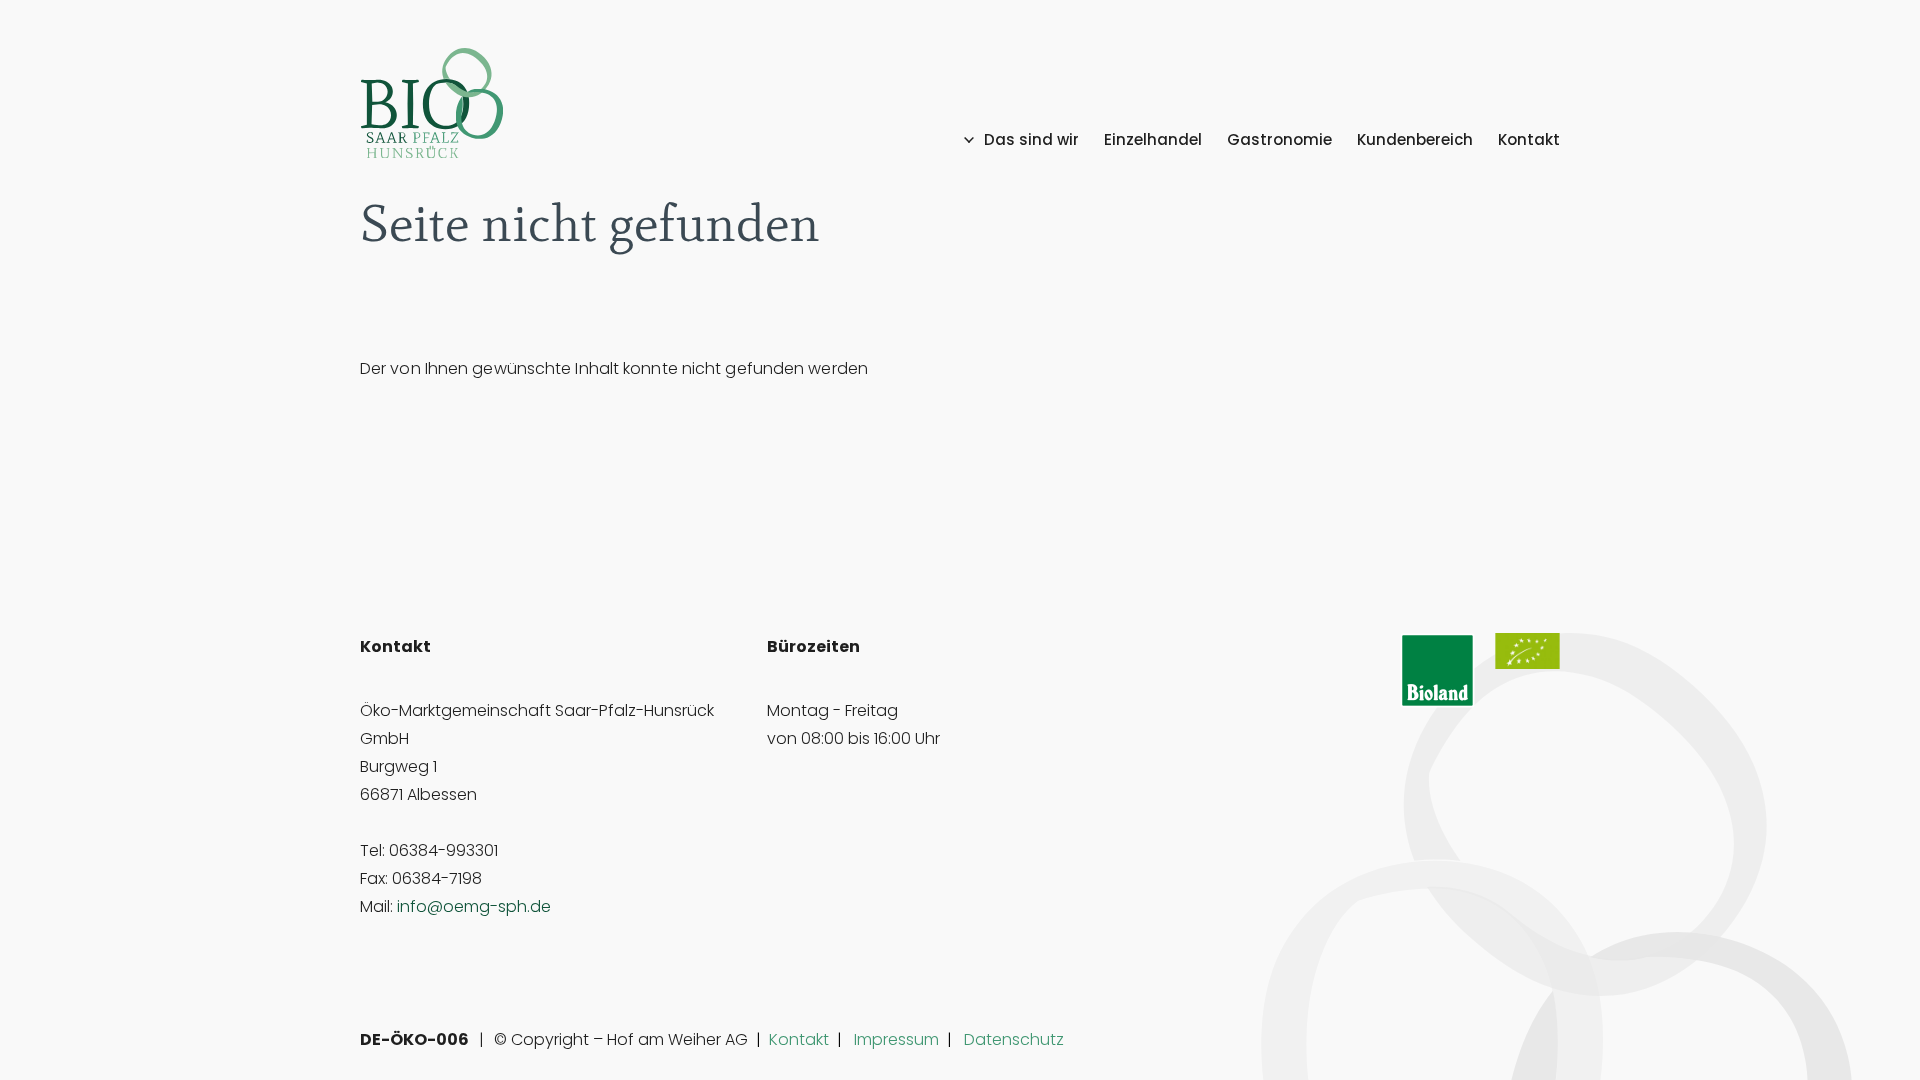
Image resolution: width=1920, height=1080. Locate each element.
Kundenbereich (1415, 140)
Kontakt (1529, 140)
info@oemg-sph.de (474, 906)
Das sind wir (1031, 140)
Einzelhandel (1153, 140)
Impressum (896, 1039)
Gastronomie (1279, 140)
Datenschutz (1014, 1039)
